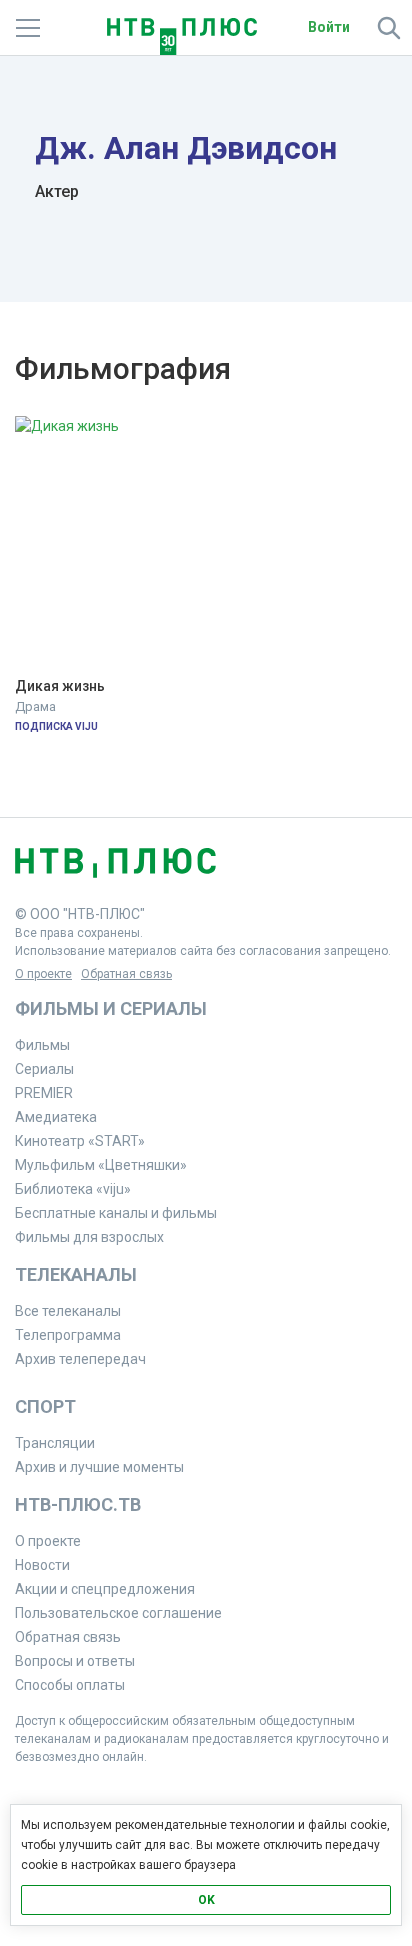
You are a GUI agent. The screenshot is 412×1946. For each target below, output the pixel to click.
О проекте (43, 974)
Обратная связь (126, 974)
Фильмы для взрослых (89, 1237)
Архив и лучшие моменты (99, 1467)
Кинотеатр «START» (80, 1141)
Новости (42, 1565)
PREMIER (44, 1093)
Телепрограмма (68, 1335)
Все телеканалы (68, 1311)
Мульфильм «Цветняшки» (101, 1165)
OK (206, 1900)
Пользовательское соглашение (118, 1613)
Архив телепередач (80, 1359)
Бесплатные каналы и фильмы (116, 1213)
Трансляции (55, 1443)
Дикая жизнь (60, 686)
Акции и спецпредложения (105, 1589)
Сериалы (44, 1069)
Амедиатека (56, 1117)
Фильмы (42, 1045)
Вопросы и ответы (75, 1661)
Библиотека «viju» (73, 1189)
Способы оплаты (70, 1685)
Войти (329, 27)
